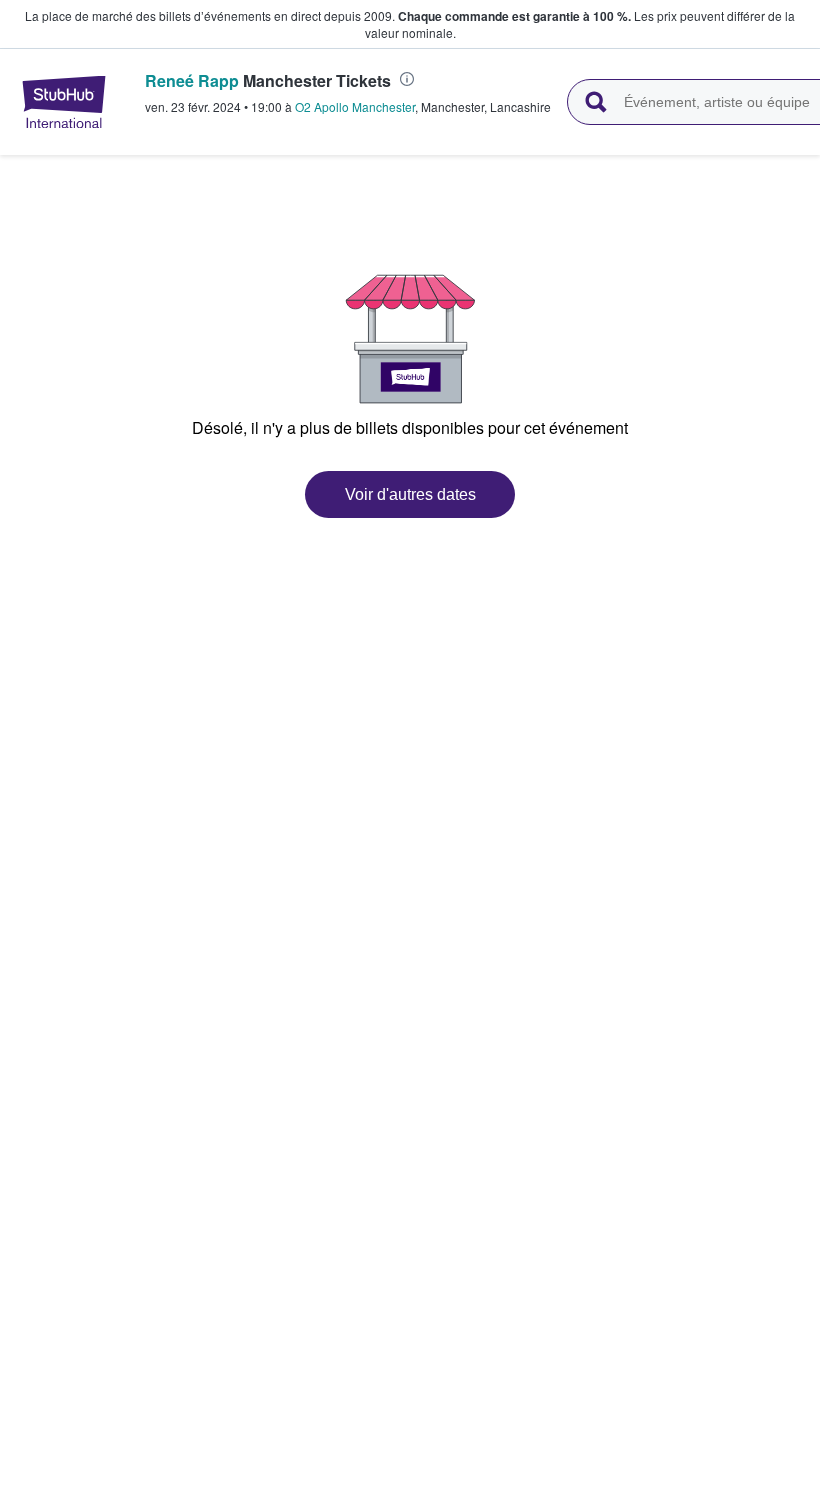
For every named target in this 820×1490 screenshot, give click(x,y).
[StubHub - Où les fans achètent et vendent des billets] (64, 102)
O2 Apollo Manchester (355, 106)
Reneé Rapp (192, 80)
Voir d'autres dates (410, 494)
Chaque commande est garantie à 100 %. (514, 16)
